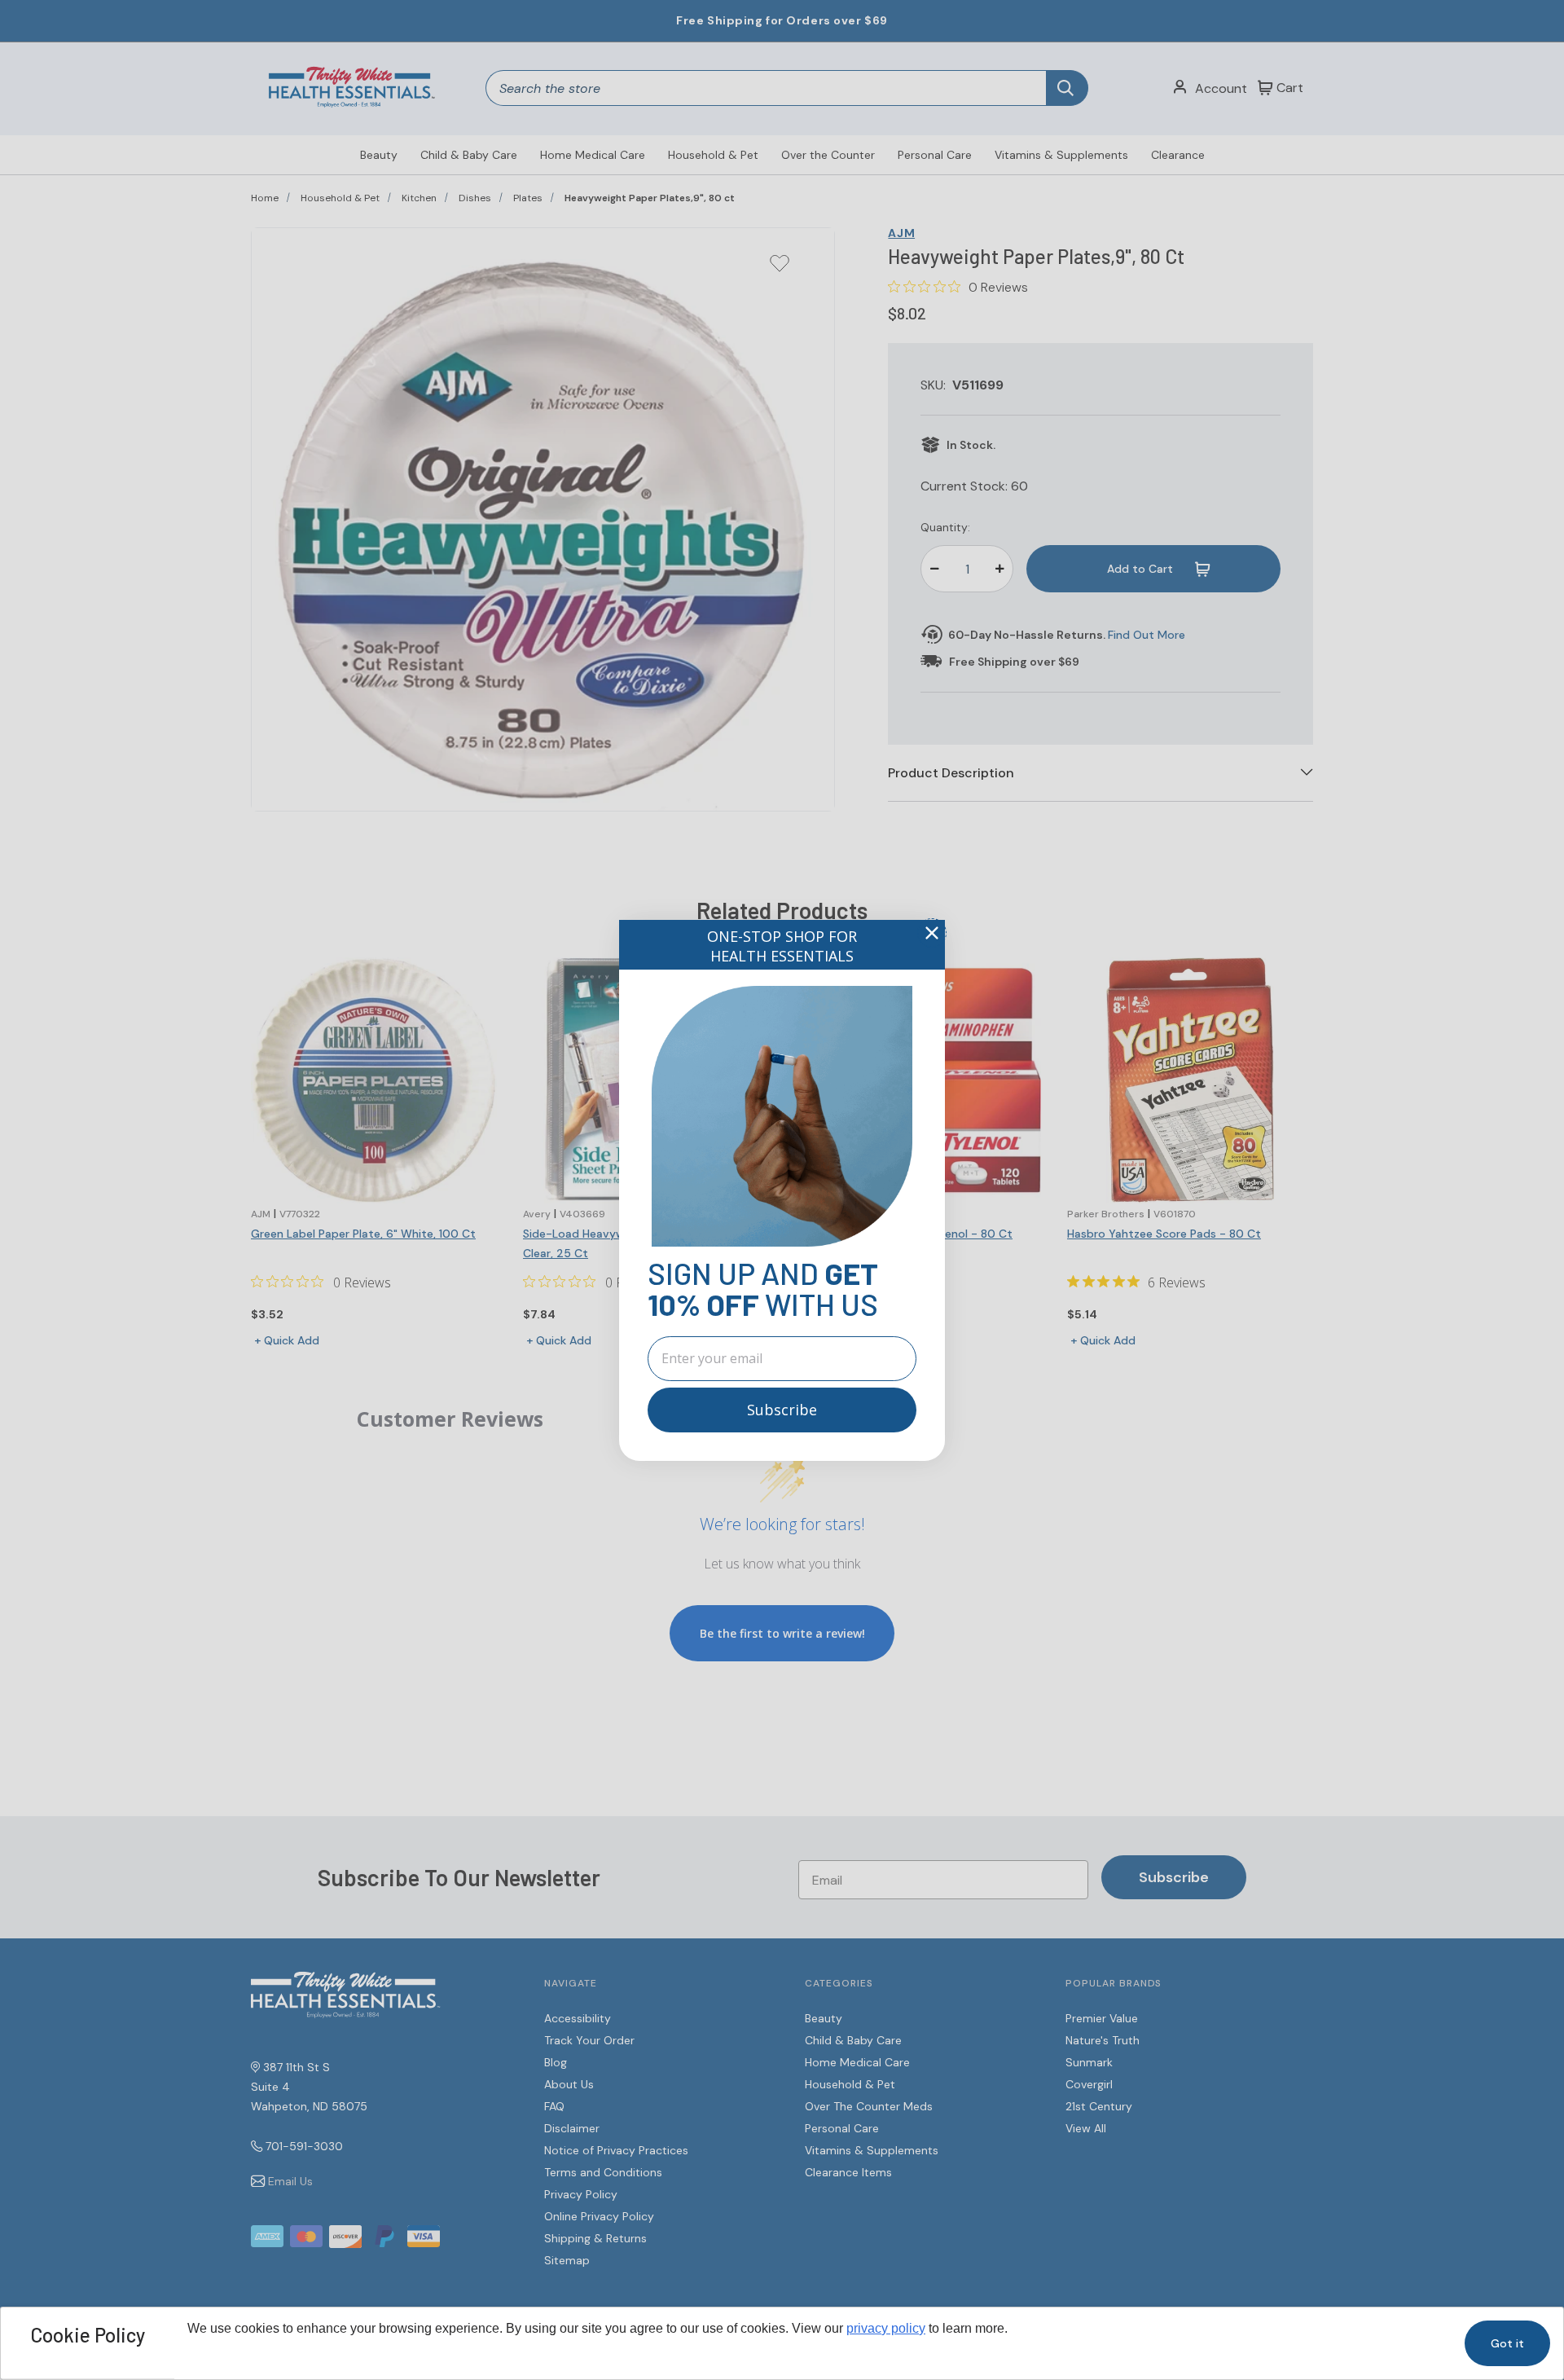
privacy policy (886, 2328)
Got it (1507, 2343)
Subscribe (782, 1410)
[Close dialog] (932, 933)
